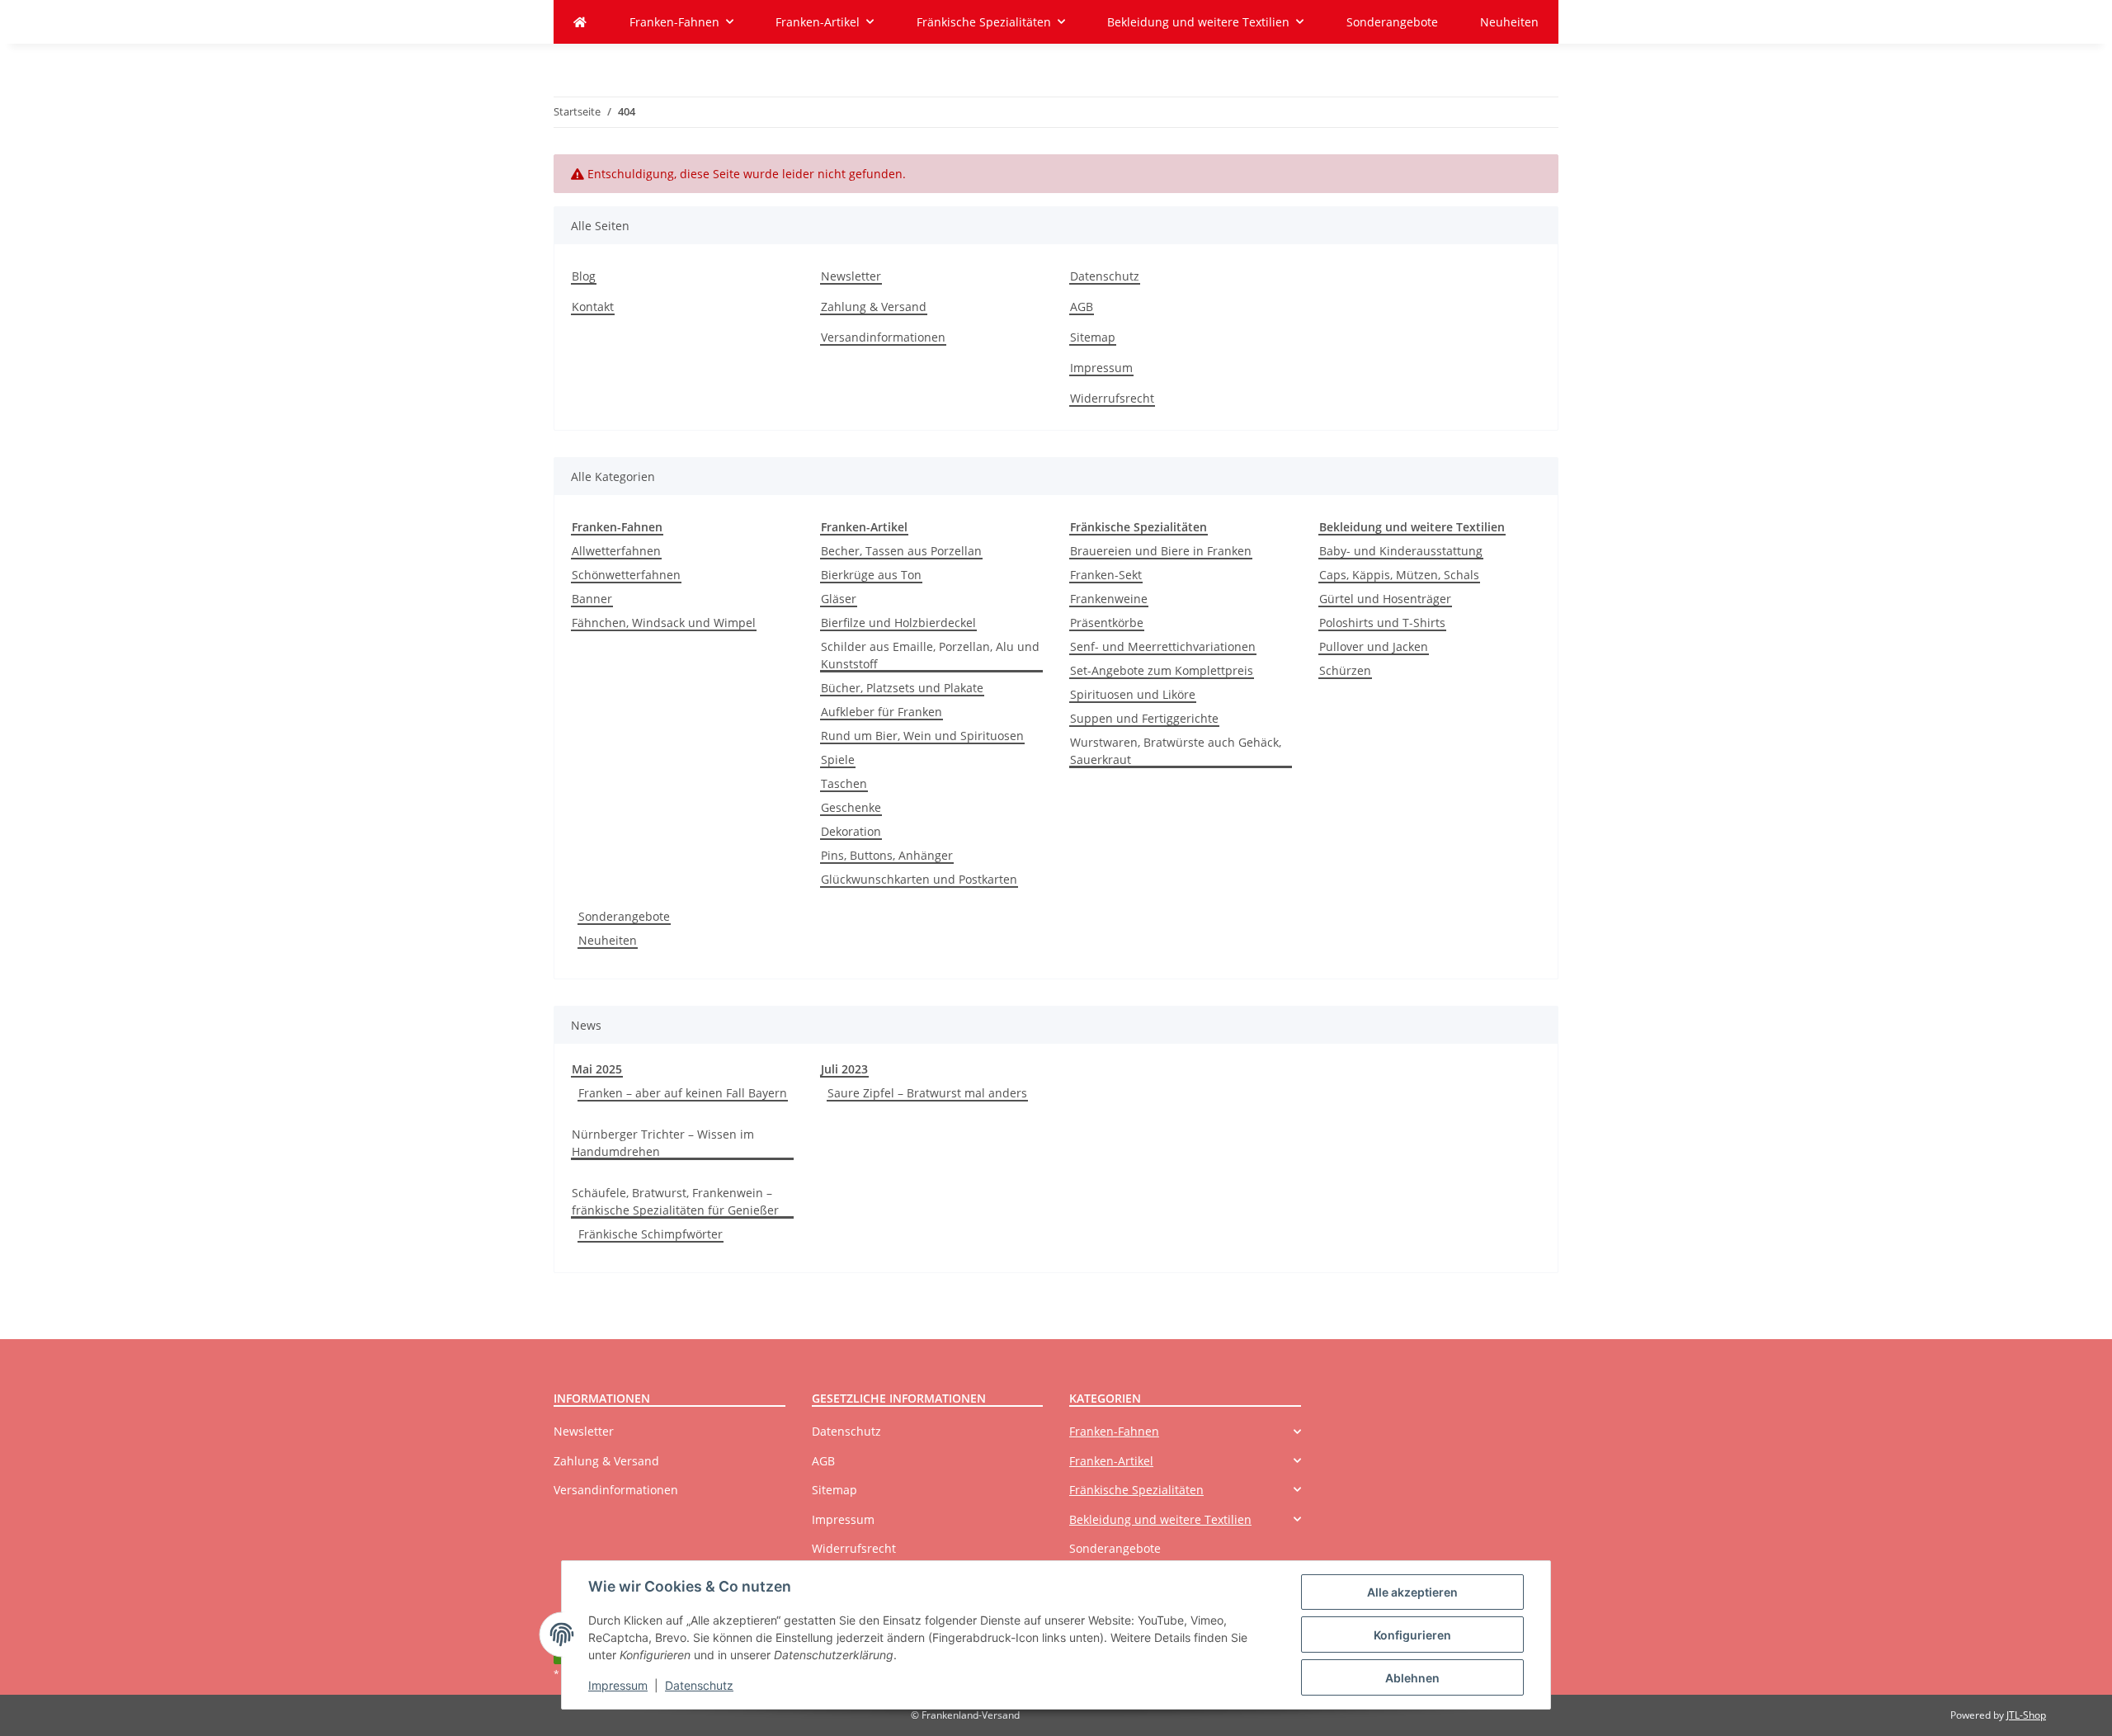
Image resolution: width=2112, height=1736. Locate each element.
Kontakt (593, 307)
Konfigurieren (1412, 1635)
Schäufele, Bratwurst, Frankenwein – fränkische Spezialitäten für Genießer (675, 1201)
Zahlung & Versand (874, 307)
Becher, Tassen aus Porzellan (901, 551)
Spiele (838, 759)
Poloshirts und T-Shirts (1382, 623)
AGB (1082, 307)
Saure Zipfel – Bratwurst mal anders (927, 1093)
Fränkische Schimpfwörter (651, 1234)
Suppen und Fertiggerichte (1144, 718)
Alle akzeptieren (1412, 1592)
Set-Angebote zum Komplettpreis (1162, 670)
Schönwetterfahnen (626, 575)
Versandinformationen (883, 337)
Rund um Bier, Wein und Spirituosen (922, 736)
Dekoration (851, 831)
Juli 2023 (844, 1069)
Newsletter (851, 276)
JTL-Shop (2026, 1715)
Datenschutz (699, 1685)
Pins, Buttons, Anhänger (887, 855)
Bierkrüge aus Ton (871, 575)
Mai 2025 (597, 1069)
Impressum (618, 1685)
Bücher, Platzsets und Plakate (902, 688)
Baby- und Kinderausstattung (1401, 551)
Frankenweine (1109, 599)
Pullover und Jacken (1374, 646)
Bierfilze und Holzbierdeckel (898, 623)
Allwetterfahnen (616, 551)
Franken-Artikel (1111, 1461)
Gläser (839, 599)
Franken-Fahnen (1114, 1431)
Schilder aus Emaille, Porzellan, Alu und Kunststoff (930, 655)
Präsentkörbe (1107, 623)
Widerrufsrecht (1112, 398)
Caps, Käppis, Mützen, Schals (1399, 575)
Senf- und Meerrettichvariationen (1163, 646)
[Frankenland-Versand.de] (580, 22)
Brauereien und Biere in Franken (1161, 551)
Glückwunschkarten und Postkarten (919, 879)
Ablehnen (1412, 1678)
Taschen (844, 783)
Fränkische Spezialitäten (1136, 1490)
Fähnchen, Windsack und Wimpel (664, 623)
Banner (592, 599)
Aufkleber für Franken (882, 712)
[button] (1185, 1431)
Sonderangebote (624, 916)
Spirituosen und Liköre (1133, 694)
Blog (584, 276)
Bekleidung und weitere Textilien (1160, 1519)
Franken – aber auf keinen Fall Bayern (683, 1093)
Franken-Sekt (1106, 575)
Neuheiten (608, 940)
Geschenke (851, 807)
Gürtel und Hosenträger (1385, 599)
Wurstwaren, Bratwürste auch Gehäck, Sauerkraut (1176, 751)
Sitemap (1093, 337)
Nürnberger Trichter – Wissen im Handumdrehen (663, 1143)
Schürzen (1345, 670)
